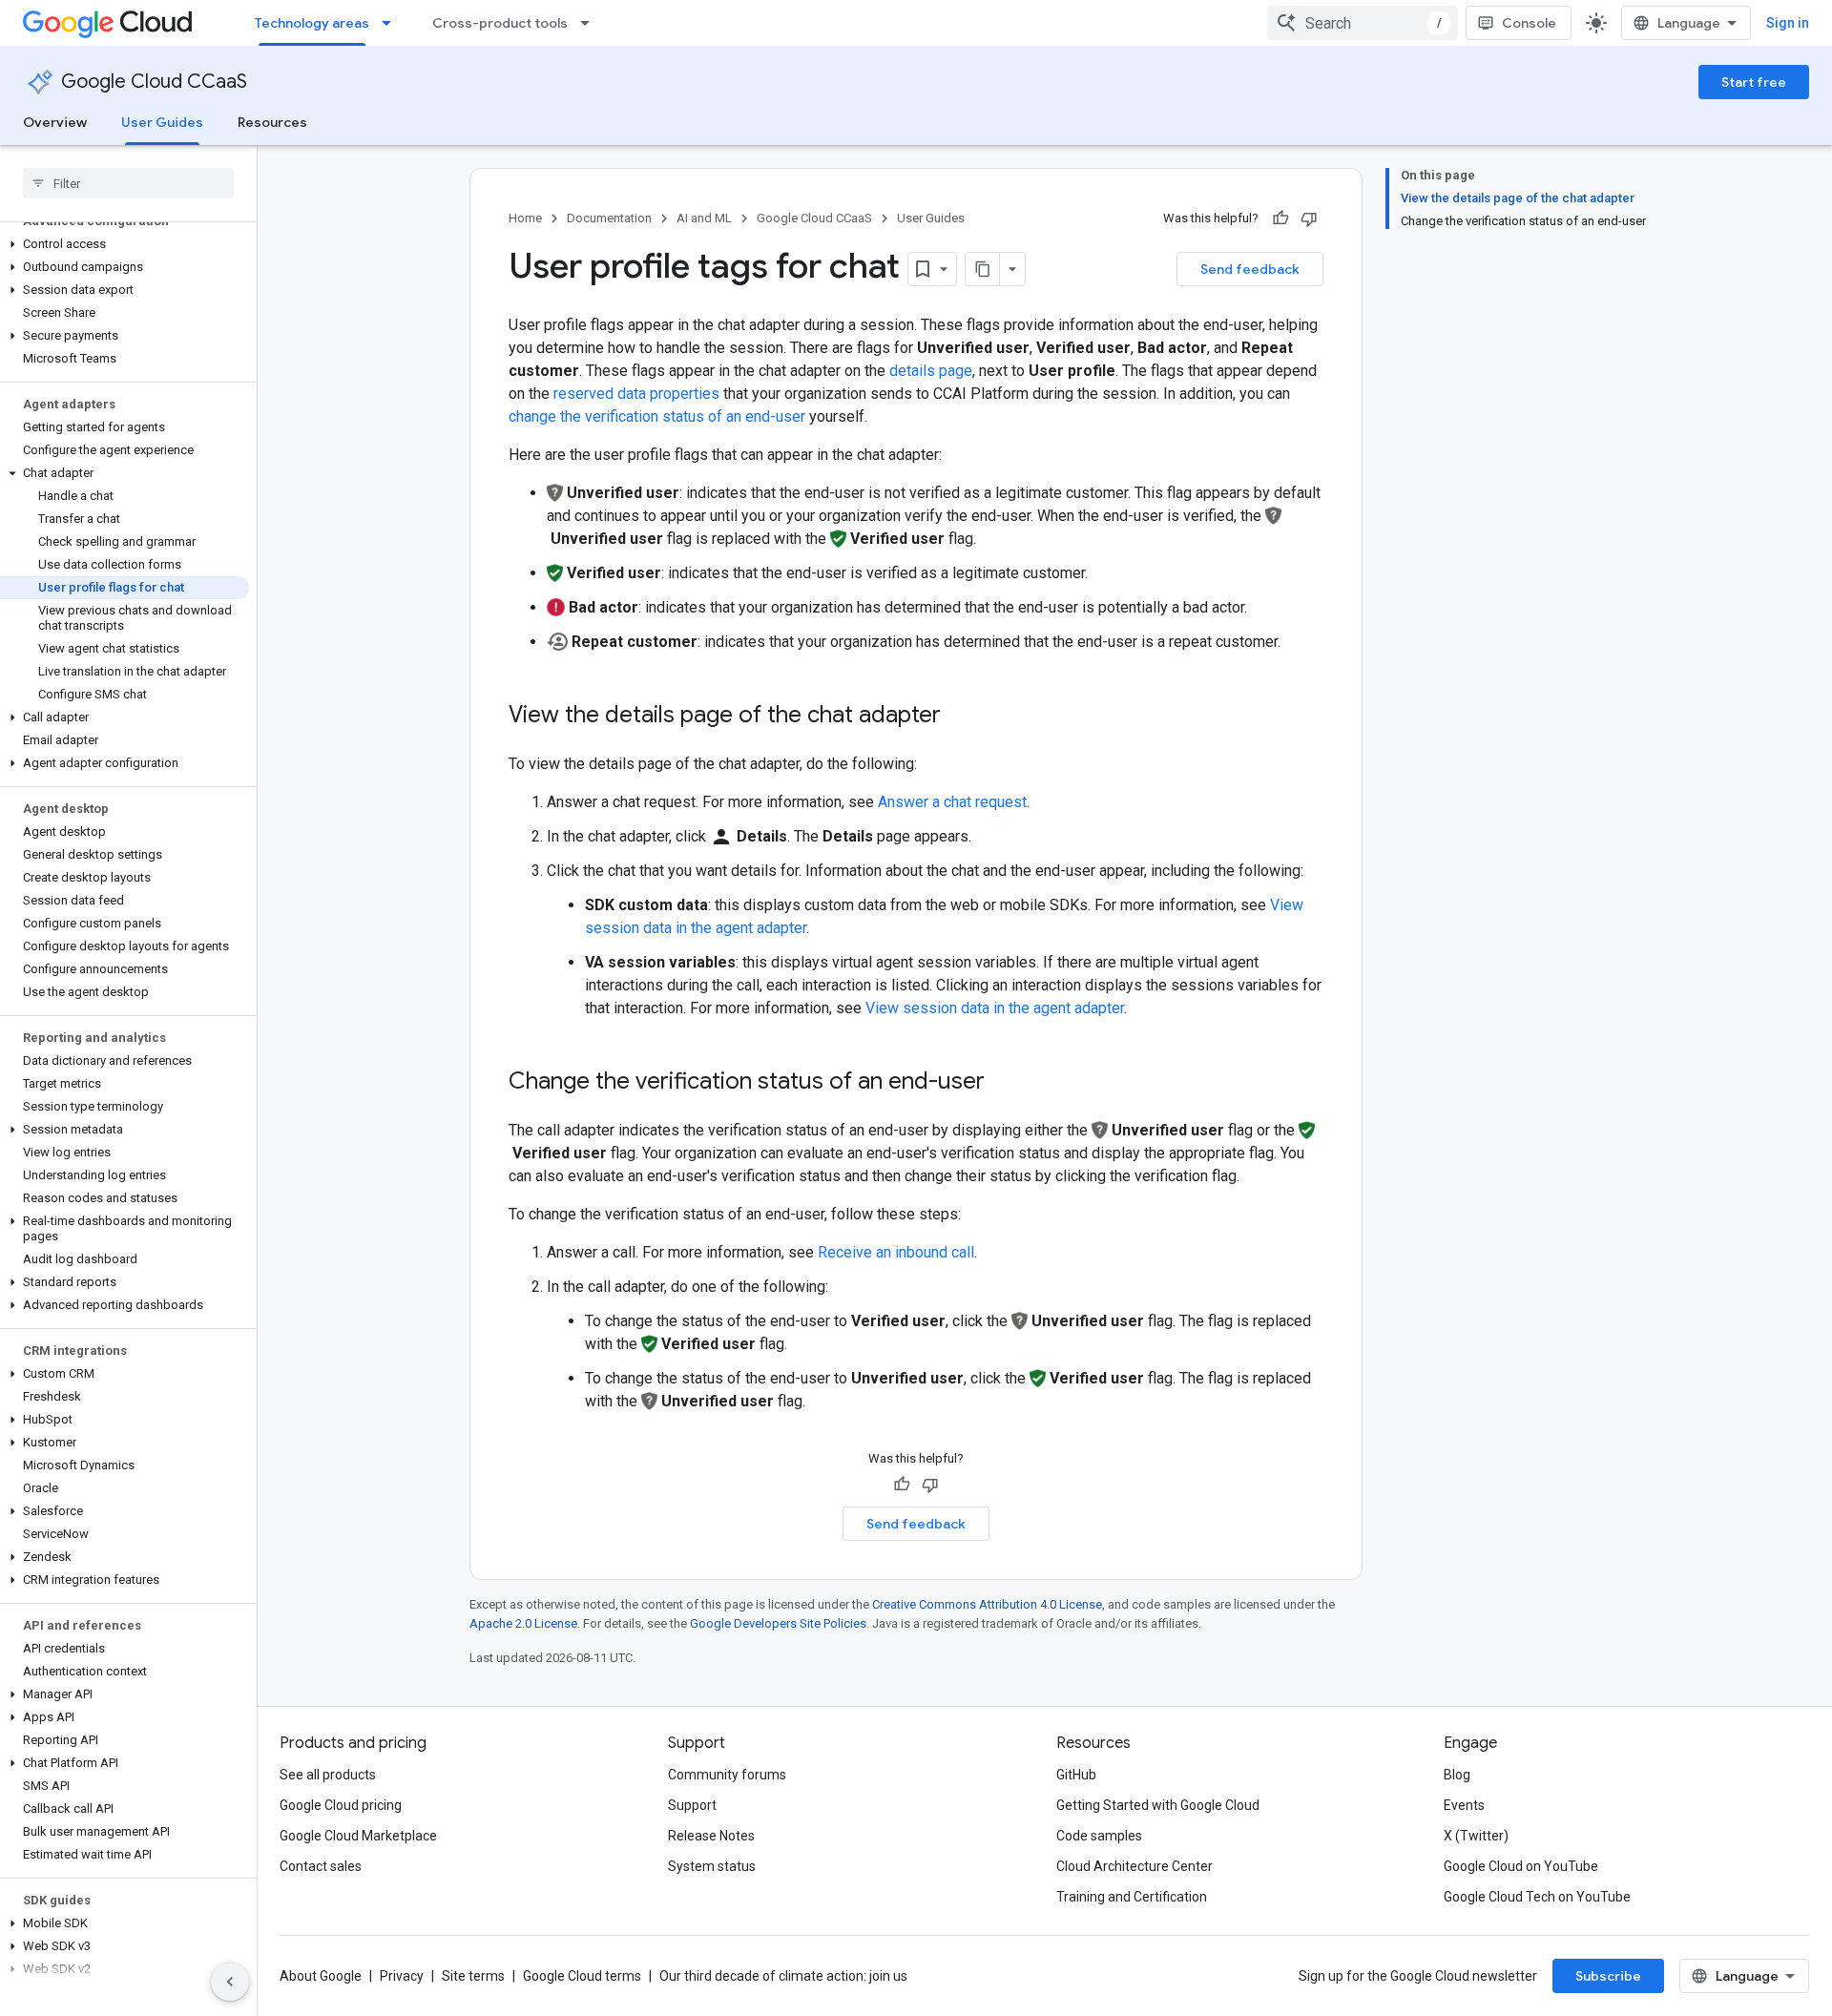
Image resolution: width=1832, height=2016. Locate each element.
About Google (321, 1976)
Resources (272, 122)
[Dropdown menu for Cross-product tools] (591, 23)
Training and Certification (1132, 1897)
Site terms (473, 1976)
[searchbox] (128, 183)
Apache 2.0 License (523, 1623)
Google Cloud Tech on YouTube (1537, 1897)
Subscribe (1608, 1976)
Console (1529, 23)
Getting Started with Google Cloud (1158, 1805)
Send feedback (1250, 269)
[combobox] (1363, 23)
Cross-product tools (500, 23)
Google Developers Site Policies (778, 1623)
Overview (55, 122)
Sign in (1788, 23)
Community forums (727, 1775)
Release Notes (711, 1836)
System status (712, 1866)
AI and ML (704, 218)
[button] (125, 244)
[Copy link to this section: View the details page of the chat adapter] (960, 717)
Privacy (402, 1976)
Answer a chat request (952, 802)
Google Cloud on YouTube (1521, 1866)
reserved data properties (636, 394)
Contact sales (321, 1866)
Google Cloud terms (582, 1976)
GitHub (1076, 1775)
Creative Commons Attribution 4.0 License (987, 1604)
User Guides (162, 122)
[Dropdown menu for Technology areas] (392, 23)
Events (1464, 1805)
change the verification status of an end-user (657, 416)
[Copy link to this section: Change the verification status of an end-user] (1004, 1083)
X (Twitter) (1476, 1836)
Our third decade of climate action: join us (783, 1976)
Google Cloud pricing (341, 1805)
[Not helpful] (1309, 218)
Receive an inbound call (896, 1252)
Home (525, 218)
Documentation (609, 218)
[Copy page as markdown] (983, 269)
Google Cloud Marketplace (358, 1836)
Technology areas (312, 23)
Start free (1754, 82)
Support (692, 1805)
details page (931, 371)
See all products (328, 1775)
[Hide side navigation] (230, 1982)
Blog (1457, 1775)
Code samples (1099, 1836)
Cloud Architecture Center (1135, 1866)
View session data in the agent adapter (995, 1008)
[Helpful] (1280, 218)
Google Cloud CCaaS (154, 82)
